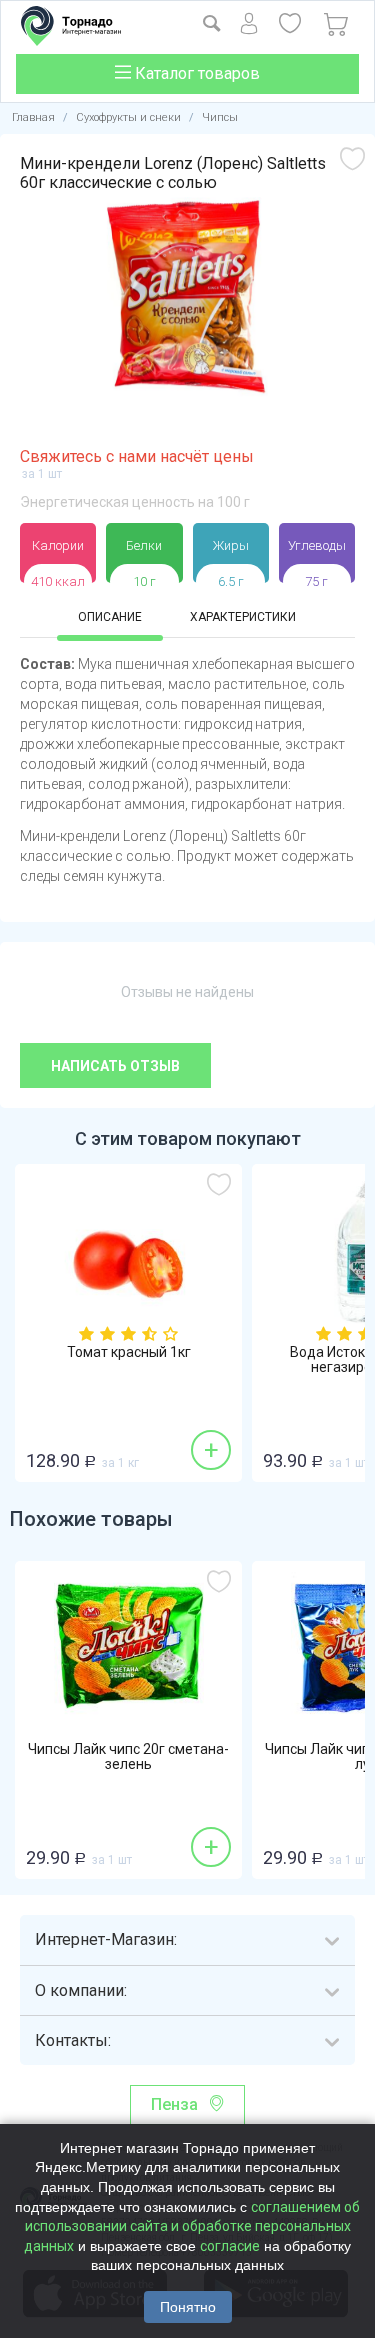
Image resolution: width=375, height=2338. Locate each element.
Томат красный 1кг (129, 1352)
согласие (230, 2246)
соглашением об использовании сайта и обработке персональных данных (192, 2226)
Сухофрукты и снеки (128, 117)
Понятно (188, 2307)
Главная (33, 117)
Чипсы (220, 117)
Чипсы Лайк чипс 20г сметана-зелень (128, 1757)
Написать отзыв (115, 1066)
